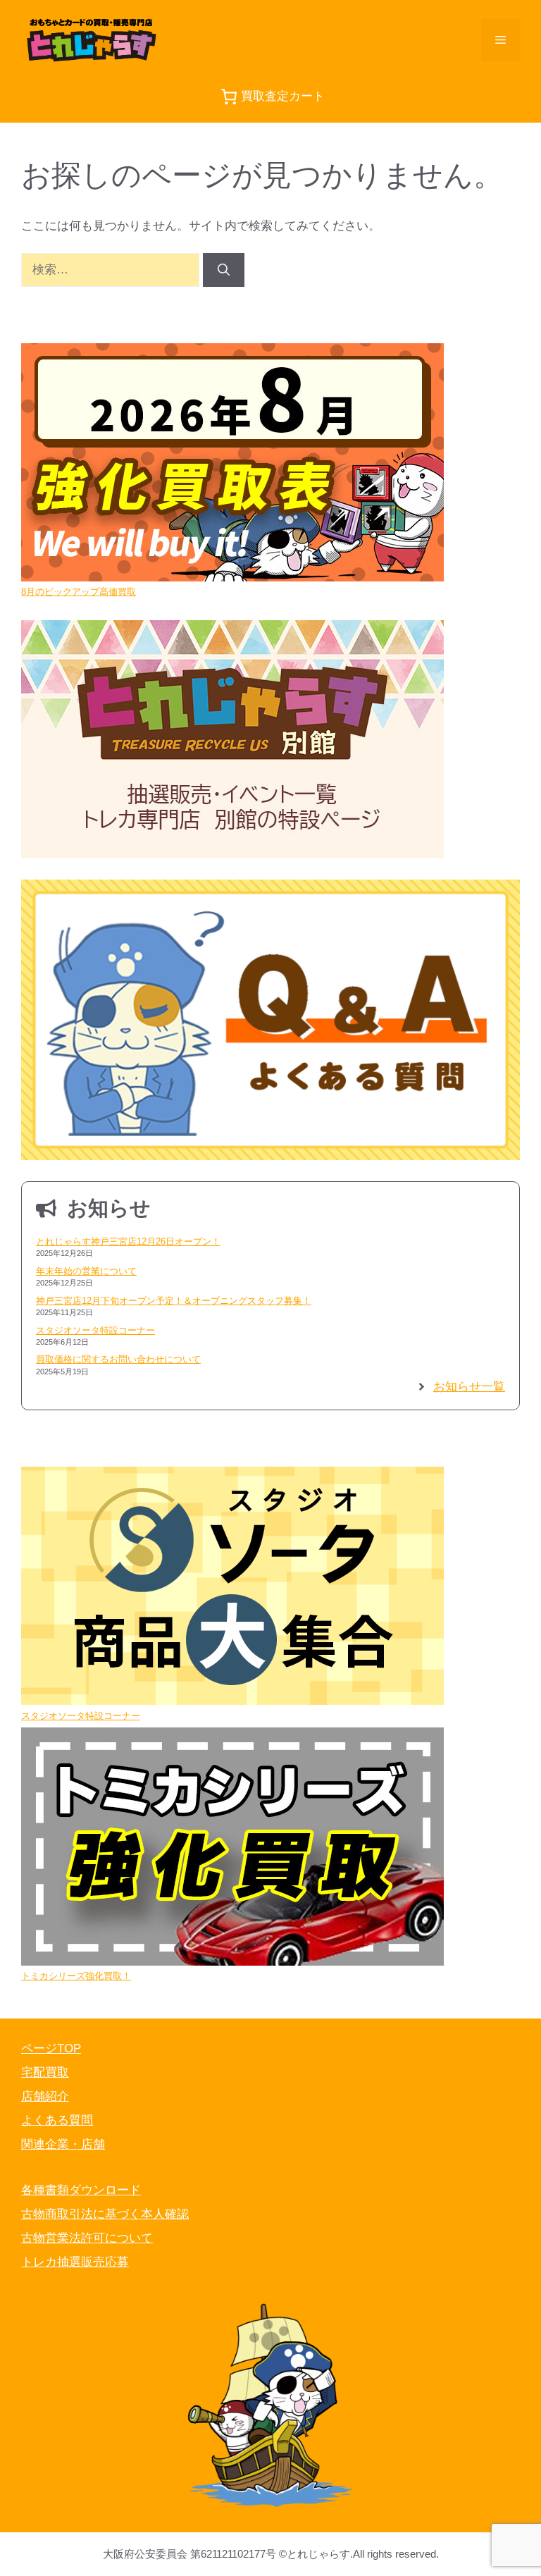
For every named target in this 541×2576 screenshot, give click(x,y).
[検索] (224, 270)
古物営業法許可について (87, 2238)
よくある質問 (57, 2120)
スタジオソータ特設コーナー (95, 1330)
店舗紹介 (45, 2096)
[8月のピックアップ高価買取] (232, 464)
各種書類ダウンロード (81, 2190)
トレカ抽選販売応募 (75, 2262)
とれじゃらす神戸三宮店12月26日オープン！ (128, 1241)
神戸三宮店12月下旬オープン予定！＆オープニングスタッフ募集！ (174, 1301)
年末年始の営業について (86, 1271)
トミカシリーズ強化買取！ (76, 1976)
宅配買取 (45, 2072)
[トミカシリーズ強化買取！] (232, 1849)
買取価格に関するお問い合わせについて (118, 1359)
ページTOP (51, 2048)
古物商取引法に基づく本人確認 (105, 2214)
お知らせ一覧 (469, 1387)
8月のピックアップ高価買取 (79, 592)
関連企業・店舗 (63, 2144)
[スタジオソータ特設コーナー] (232, 1588)
